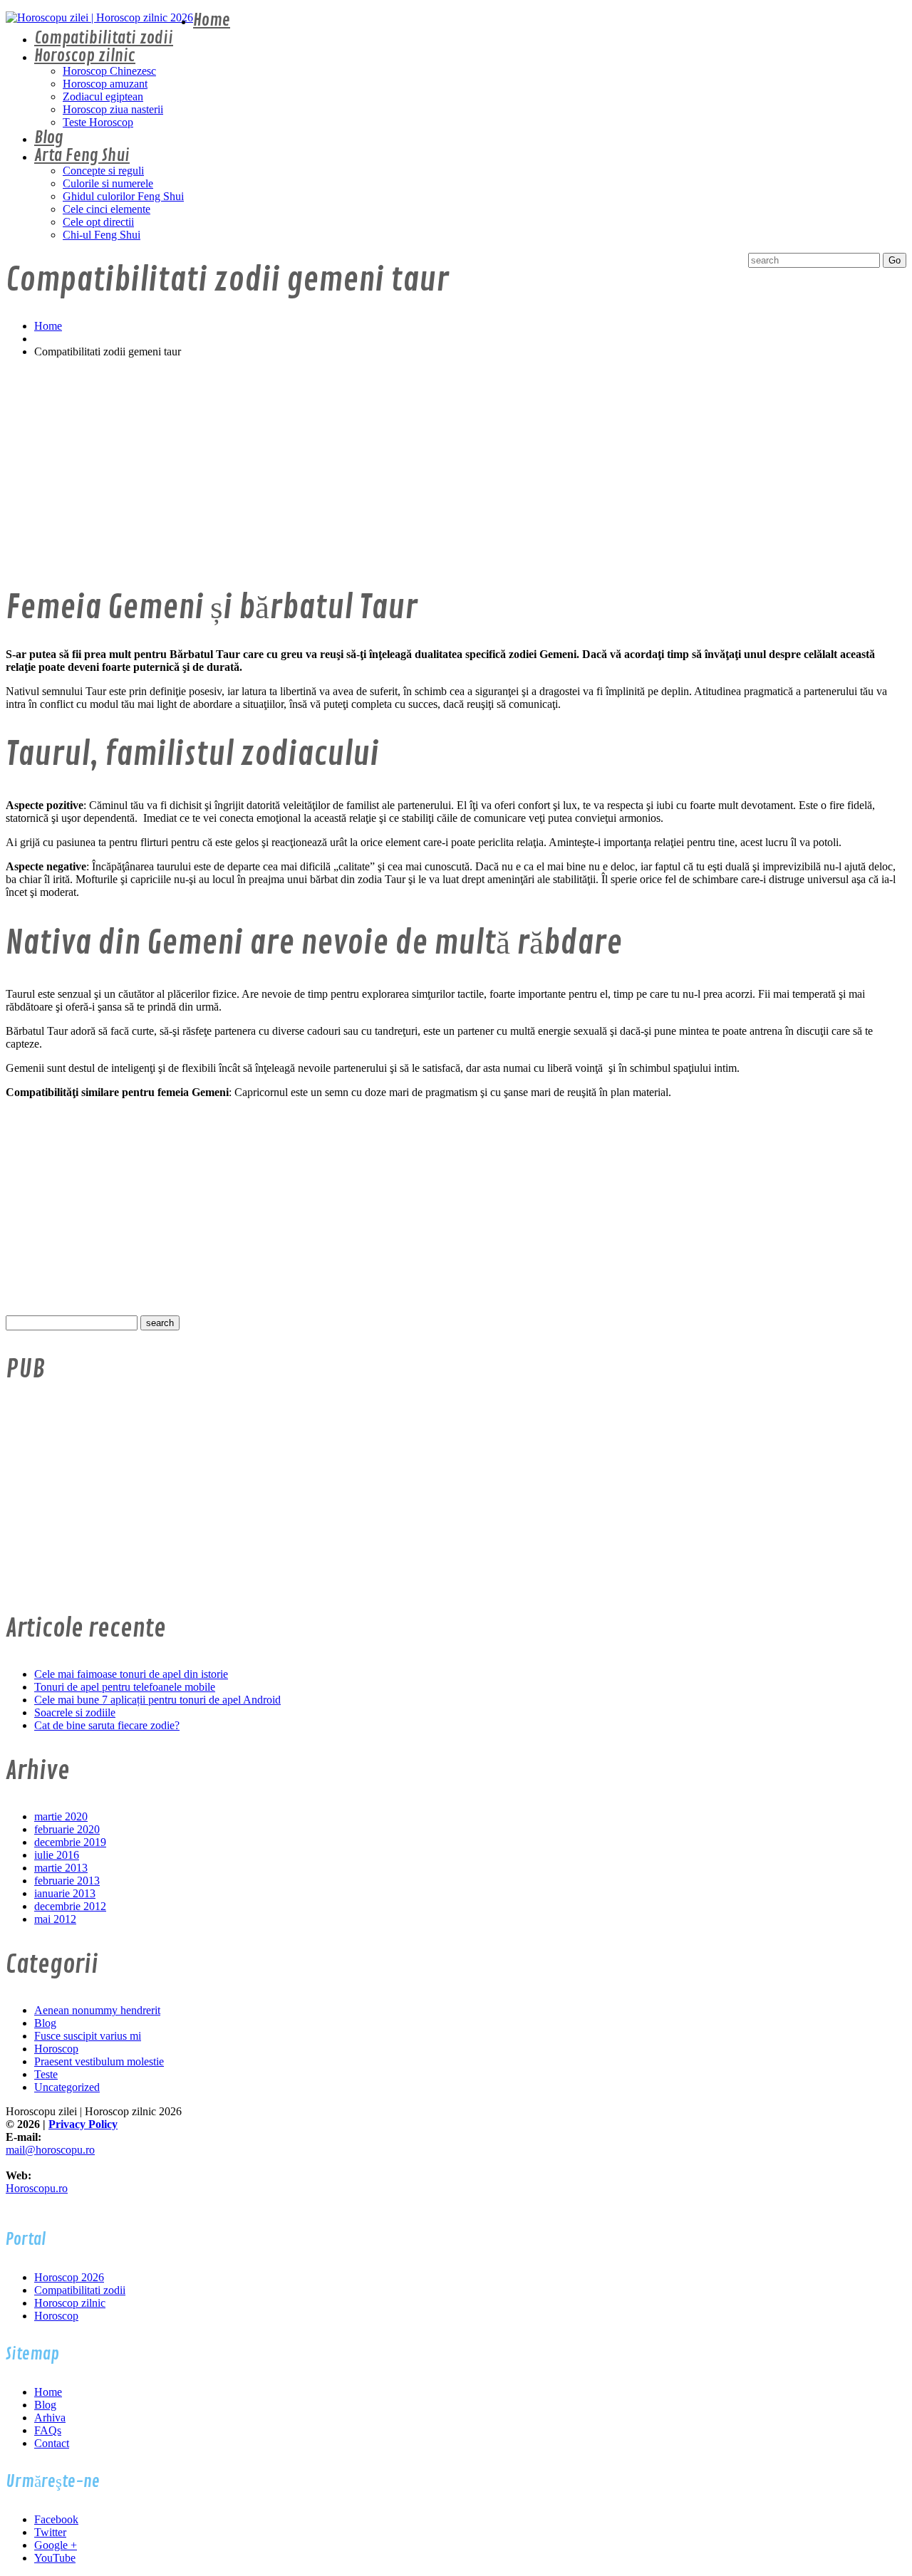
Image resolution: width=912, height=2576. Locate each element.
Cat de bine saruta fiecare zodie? (107, 1725)
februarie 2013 (67, 1881)
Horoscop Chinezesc (109, 71)
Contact (52, 2443)
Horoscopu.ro (37, 2188)
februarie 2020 (67, 1829)
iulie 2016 (57, 1855)
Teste (46, 2074)
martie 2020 (61, 1816)
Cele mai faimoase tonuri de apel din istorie (131, 1674)
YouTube (55, 2558)
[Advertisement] (433, 469)
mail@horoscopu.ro (50, 2150)
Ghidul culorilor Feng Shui (123, 196)
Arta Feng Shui (82, 156)
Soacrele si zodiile (75, 1712)
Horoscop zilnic (85, 56)
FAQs (48, 2430)
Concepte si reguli (103, 171)
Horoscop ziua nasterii (113, 109)
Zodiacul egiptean (103, 97)
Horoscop (56, 2049)
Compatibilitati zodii (104, 38)
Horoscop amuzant (105, 84)
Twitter (50, 2532)
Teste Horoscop (98, 122)
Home (212, 20)
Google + (56, 2545)
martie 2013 (61, 1868)
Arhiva (50, 2418)
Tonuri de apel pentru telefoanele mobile (125, 1687)
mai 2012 (55, 1919)
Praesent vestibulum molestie (99, 2061)
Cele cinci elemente (107, 209)
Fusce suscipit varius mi (88, 2036)
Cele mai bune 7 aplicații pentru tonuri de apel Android (157, 1700)
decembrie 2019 (70, 1842)
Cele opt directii (98, 222)
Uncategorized (67, 2087)
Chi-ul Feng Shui (102, 235)
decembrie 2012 (70, 1906)
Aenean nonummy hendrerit (97, 2010)
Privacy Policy (83, 2124)
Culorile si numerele (108, 183)
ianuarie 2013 (65, 1893)
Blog (49, 138)
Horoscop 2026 (69, 2277)
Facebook (56, 2519)
